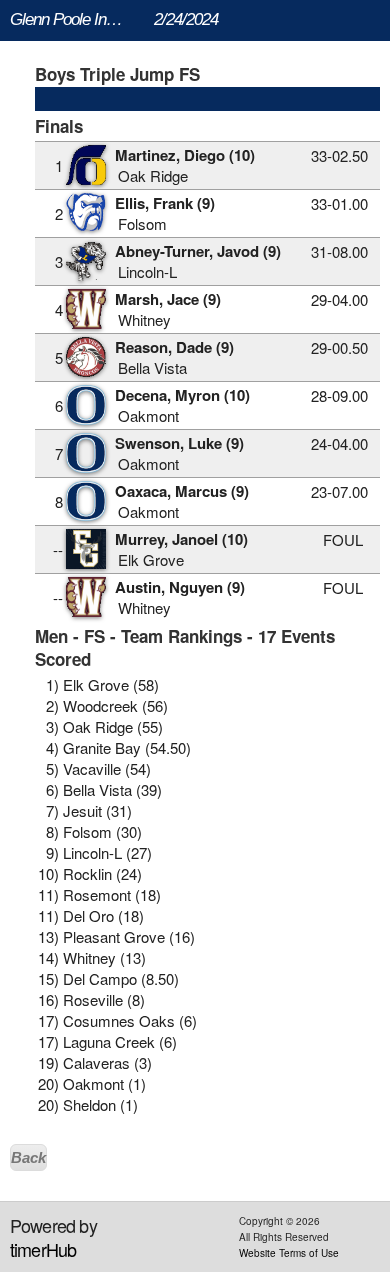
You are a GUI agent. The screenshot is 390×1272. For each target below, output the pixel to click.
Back (28, 1157)
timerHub (43, 1249)
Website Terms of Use (289, 1253)
